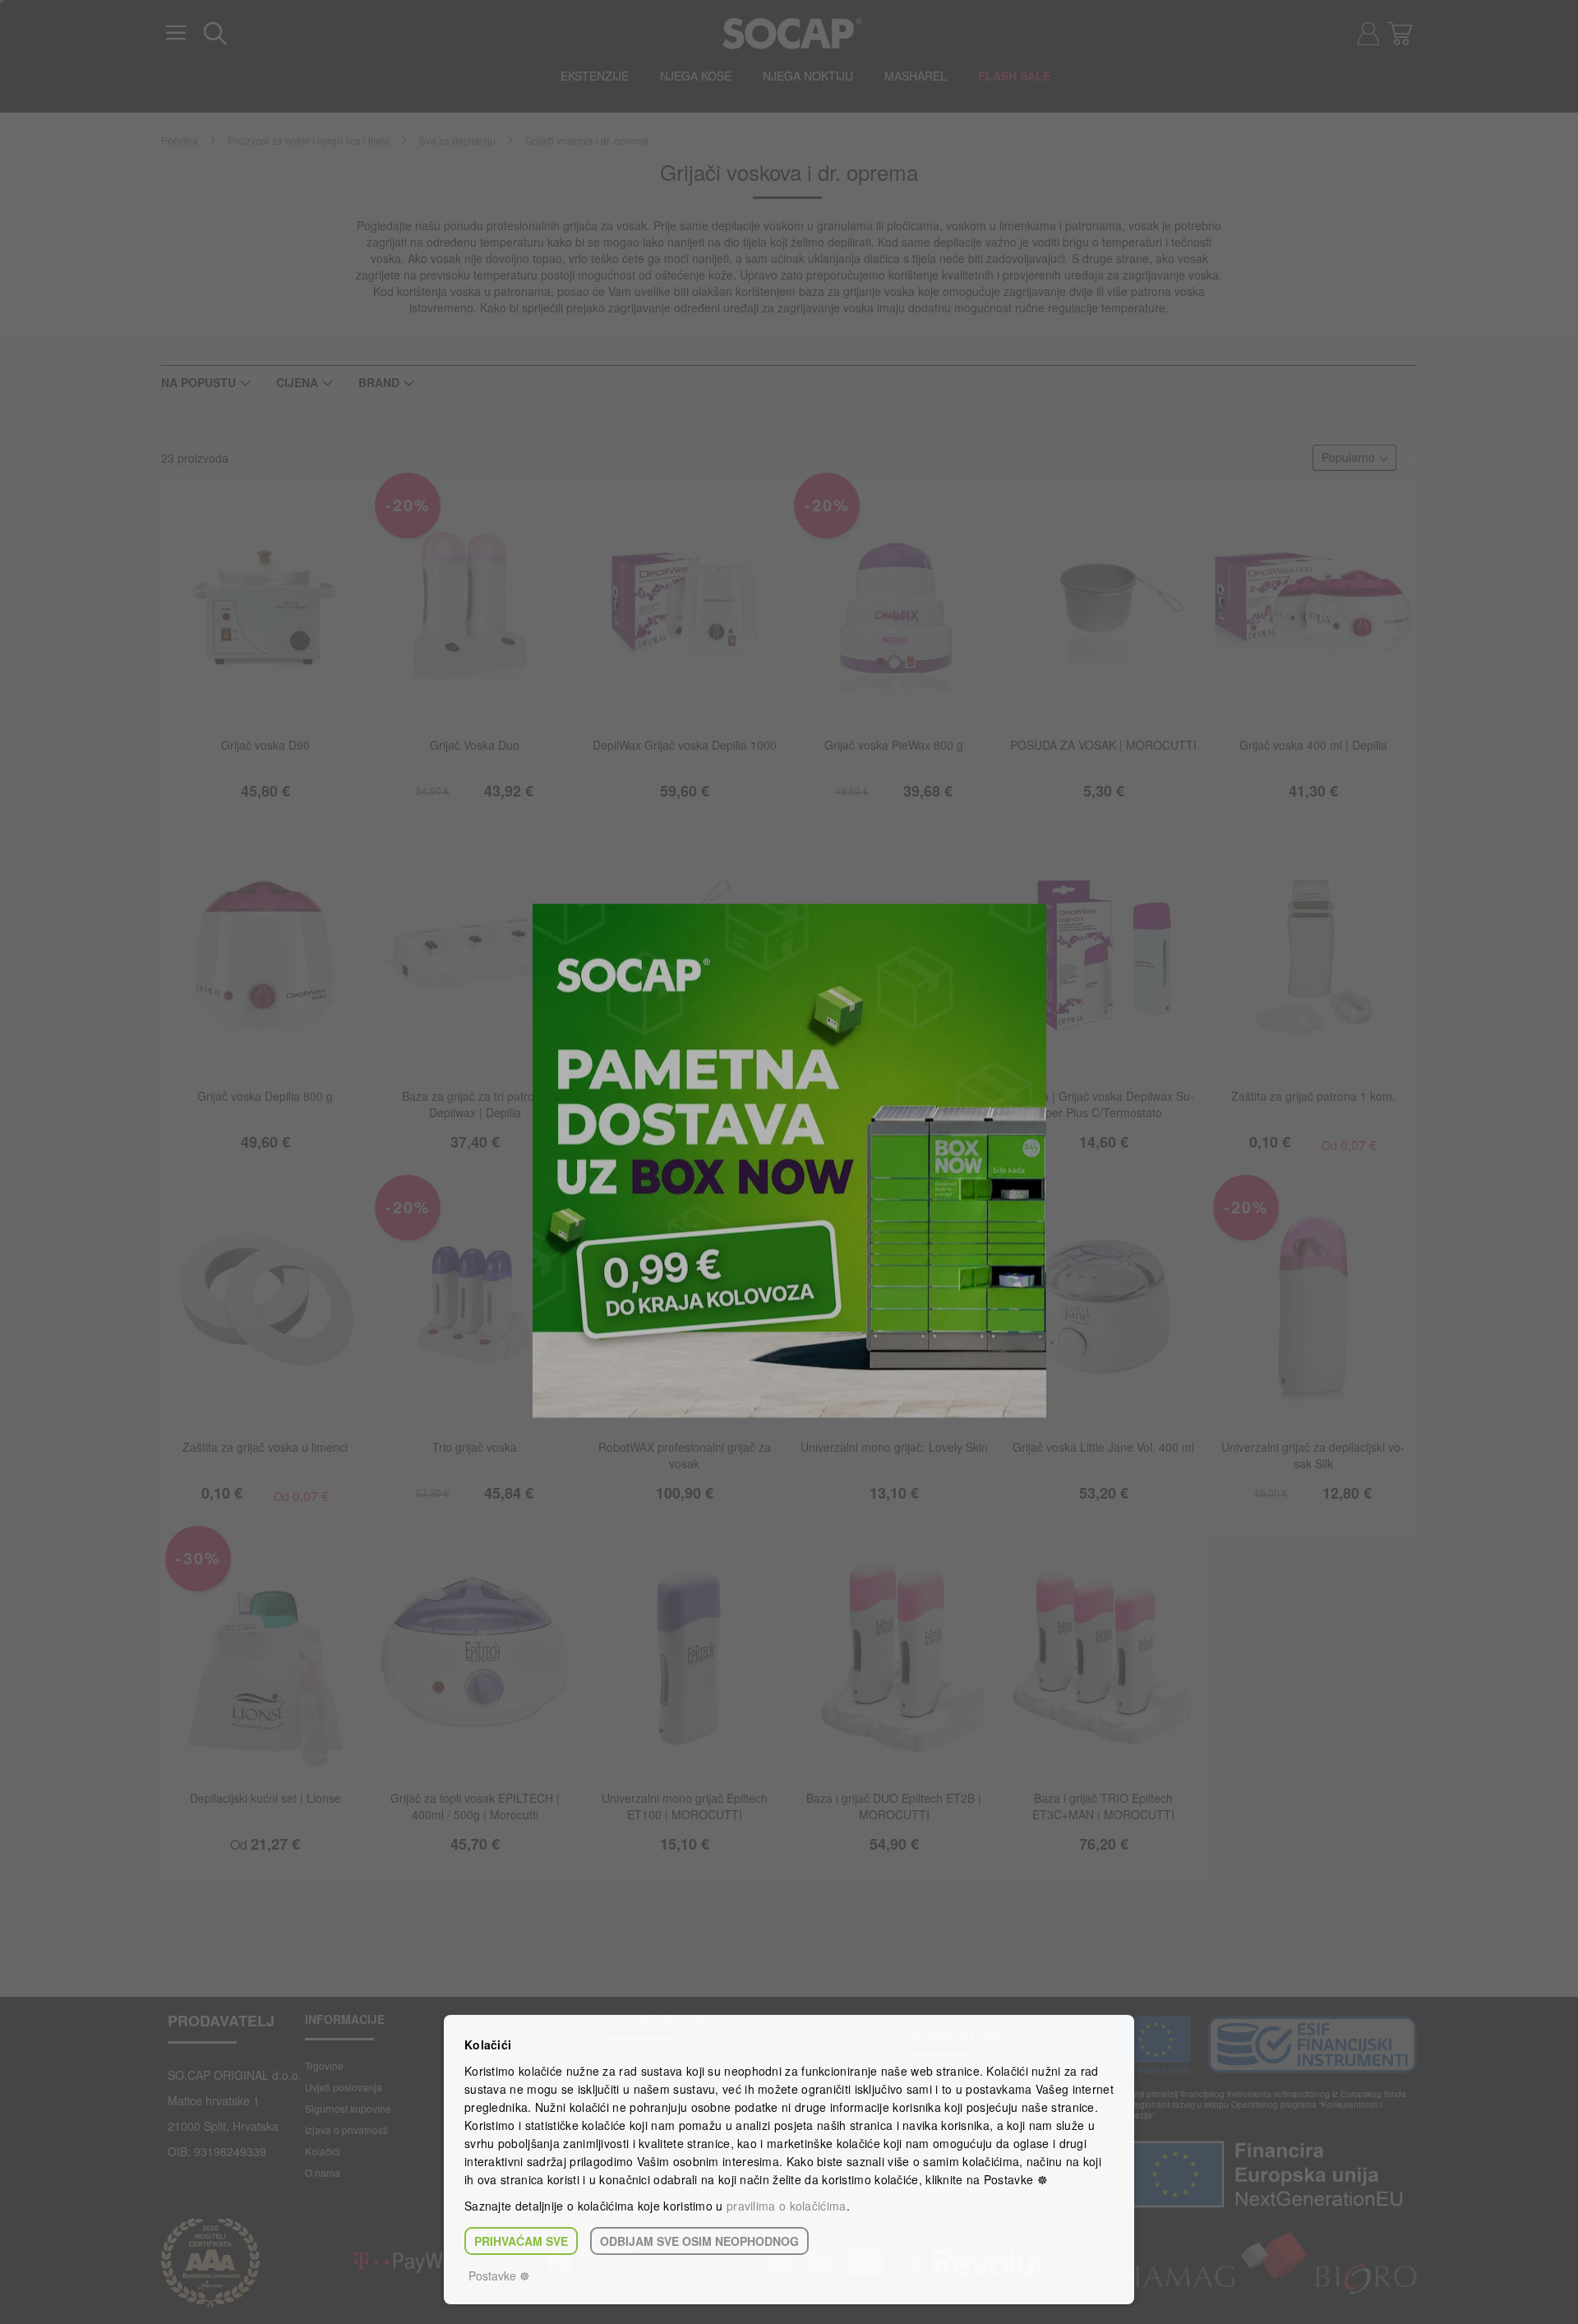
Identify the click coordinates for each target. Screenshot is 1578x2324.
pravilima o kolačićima (787, 2206)
